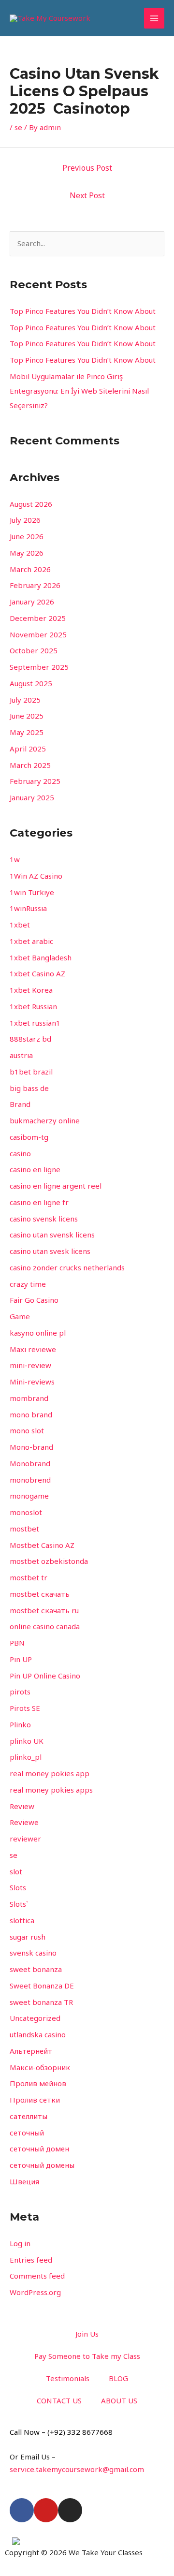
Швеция (24, 2181)
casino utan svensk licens (52, 1235)
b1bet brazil (31, 1072)
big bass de (29, 1088)
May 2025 (27, 732)
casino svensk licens (44, 1219)
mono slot (27, 1430)
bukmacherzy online (45, 1120)
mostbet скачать (40, 1594)
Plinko (20, 1724)
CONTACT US (59, 2400)
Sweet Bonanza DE (42, 1986)
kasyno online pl (38, 1333)
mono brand (31, 1414)
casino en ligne (35, 1169)
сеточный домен (39, 2149)
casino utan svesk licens (50, 1251)
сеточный (27, 2133)
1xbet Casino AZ (37, 973)
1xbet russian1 (35, 1023)
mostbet (24, 1529)
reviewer (25, 1839)
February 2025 (35, 781)
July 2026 (25, 520)
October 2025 (34, 650)
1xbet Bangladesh (41, 957)
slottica (22, 1920)
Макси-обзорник (40, 2067)
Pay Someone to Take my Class (87, 2356)
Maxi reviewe (33, 1349)
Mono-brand (31, 1447)
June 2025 (27, 716)
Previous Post (87, 168)
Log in (20, 2243)
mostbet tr (29, 1577)
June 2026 (27, 536)
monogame (29, 1496)
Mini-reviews (32, 1382)
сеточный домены (42, 2165)
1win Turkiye (32, 892)
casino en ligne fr (39, 1202)
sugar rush (28, 1937)
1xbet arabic (31, 941)
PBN (17, 1643)
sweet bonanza (36, 1969)
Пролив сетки (35, 2100)
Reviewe (24, 1822)
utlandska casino (38, 2034)
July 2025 (25, 700)
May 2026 (27, 553)
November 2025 (38, 634)
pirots (20, 1692)
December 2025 (38, 618)
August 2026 (31, 504)
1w (15, 859)
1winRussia (28, 908)
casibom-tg (29, 1137)
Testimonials (68, 2378)
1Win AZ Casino (36, 876)
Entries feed (31, 2260)
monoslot (26, 1512)
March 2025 (30, 765)
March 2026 (30, 569)
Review (22, 1806)
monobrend (30, 1480)
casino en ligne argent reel (56, 1186)
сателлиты (29, 2116)
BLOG (118, 2378)
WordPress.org (35, 2292)
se (18, 127)
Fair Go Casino (34, 1300)
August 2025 (31, 683)
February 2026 (35, 585)
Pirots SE (25, 1708)
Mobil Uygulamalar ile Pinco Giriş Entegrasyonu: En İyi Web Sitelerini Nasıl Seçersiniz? (79, 391)
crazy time (28, 1284)
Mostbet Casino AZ (42, 1545)
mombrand (29, 1398)
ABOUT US (119, 2400)
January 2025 (32, 797)
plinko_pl (26, 1757)
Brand (20, 1104)
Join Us (87, 2334)
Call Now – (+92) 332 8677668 (61, 2432)
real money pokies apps (51, 1790)
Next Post (87, 195)
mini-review (30, 1365)
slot (16, 1871)
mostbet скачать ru (44, 1610)
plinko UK (27, 1741)
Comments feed (37, 2276)
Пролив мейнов (38, 2083)
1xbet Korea (31, 990)
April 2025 (28, 749)
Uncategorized (35, 2018)
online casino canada (45, 1626)
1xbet (20, 925)
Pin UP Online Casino (45, 1676)
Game (20, 1316)
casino (20, 1153)
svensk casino (33, 1953)
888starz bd (30, 1039)
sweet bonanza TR (41, 2002)
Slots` (19, 1904)
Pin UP (21, 1659)
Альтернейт (31, 2051)
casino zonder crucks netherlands (67, 1267)
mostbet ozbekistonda (49, 1561)
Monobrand (30, 1463)
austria (21, 1055)
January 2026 (32, 602)
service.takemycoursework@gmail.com (77, 2469)
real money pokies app (50, 1773)
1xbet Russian (33, 1006)
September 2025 (39, 667)
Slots (18, 1887)
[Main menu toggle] (154, 18)
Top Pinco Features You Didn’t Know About (83, 311)
